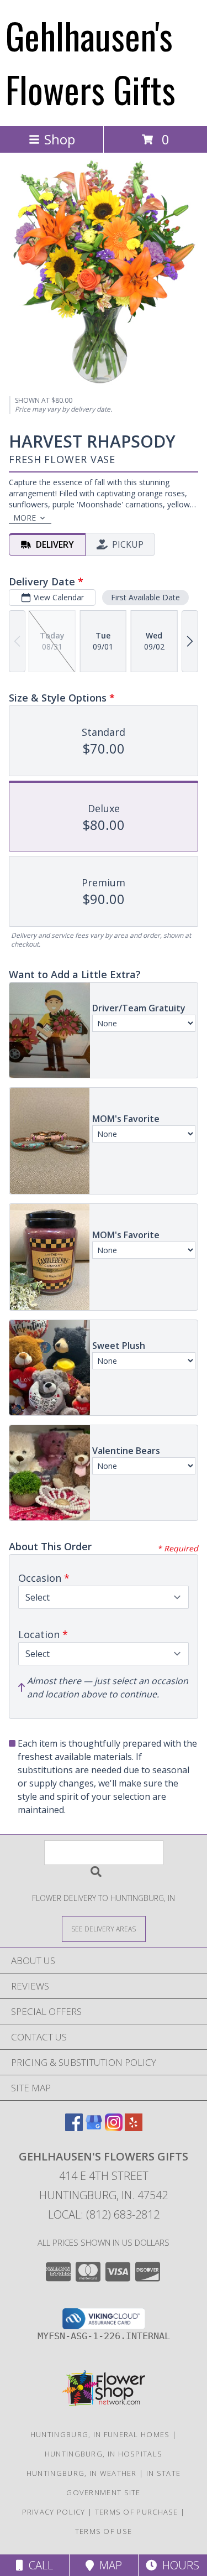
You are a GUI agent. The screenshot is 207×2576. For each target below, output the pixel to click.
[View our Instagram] (114, 2128)
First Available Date (145, 597)
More (25, 518)
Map (108, 2565)
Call (38, 2565)
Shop (60, 139)
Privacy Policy (54, 2512)
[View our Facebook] (74, 2128)
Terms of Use (104, 2531)
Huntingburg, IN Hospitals (104, 2454)
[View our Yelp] (134, 2128)
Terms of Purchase (137, 2512)
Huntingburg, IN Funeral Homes (100, 2434)
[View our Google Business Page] (94, 2128)
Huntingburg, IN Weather (82, 2473)
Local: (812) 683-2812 (104, 2214)
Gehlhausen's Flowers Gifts (91, 62)
